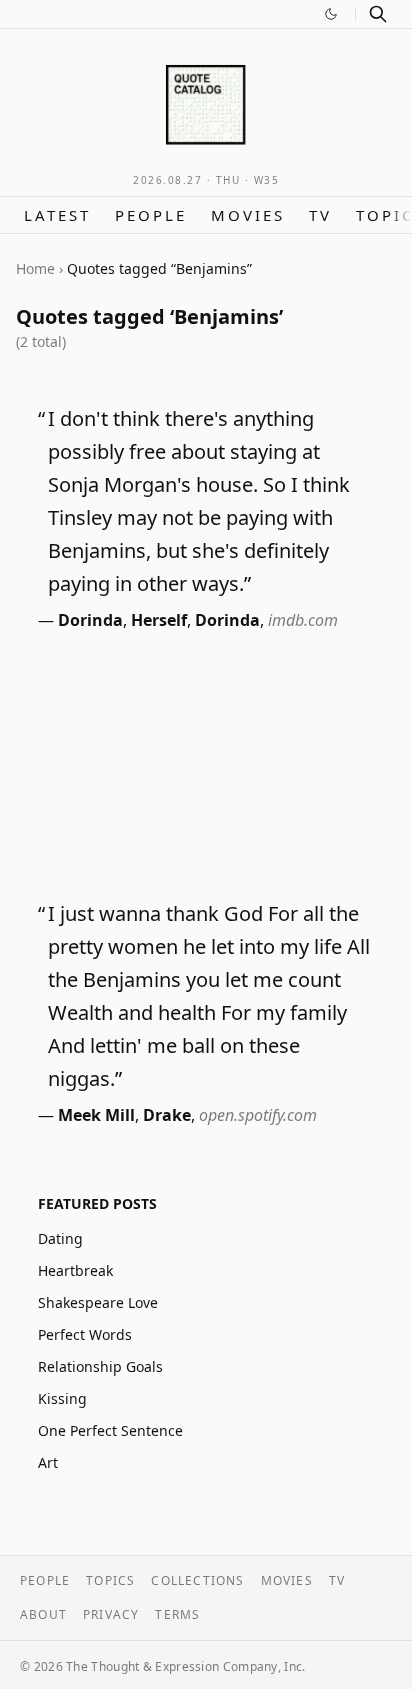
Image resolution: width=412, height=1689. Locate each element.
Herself (159, 620)
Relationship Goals (100, 1366)
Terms (177, 1614)
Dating (60, 1238)
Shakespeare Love (98, 1302)
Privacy (111, 1614)
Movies (248, 215)
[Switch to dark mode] (331, 14)
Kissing (62, 1398)
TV (320, 215)
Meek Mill (96, 1115)
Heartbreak (75, 1270)
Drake (167, 1115)
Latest (57, 215)
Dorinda (90, 620)
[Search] (378, 14)
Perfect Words (85, 1334)
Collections (197, 1580)
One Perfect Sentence (110, 1430)
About (43, 1614)
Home (35, 268)
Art (48, 1462)
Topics (110, 1580)
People (151, 215)
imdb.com (303, 620)
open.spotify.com (258, 1115)
